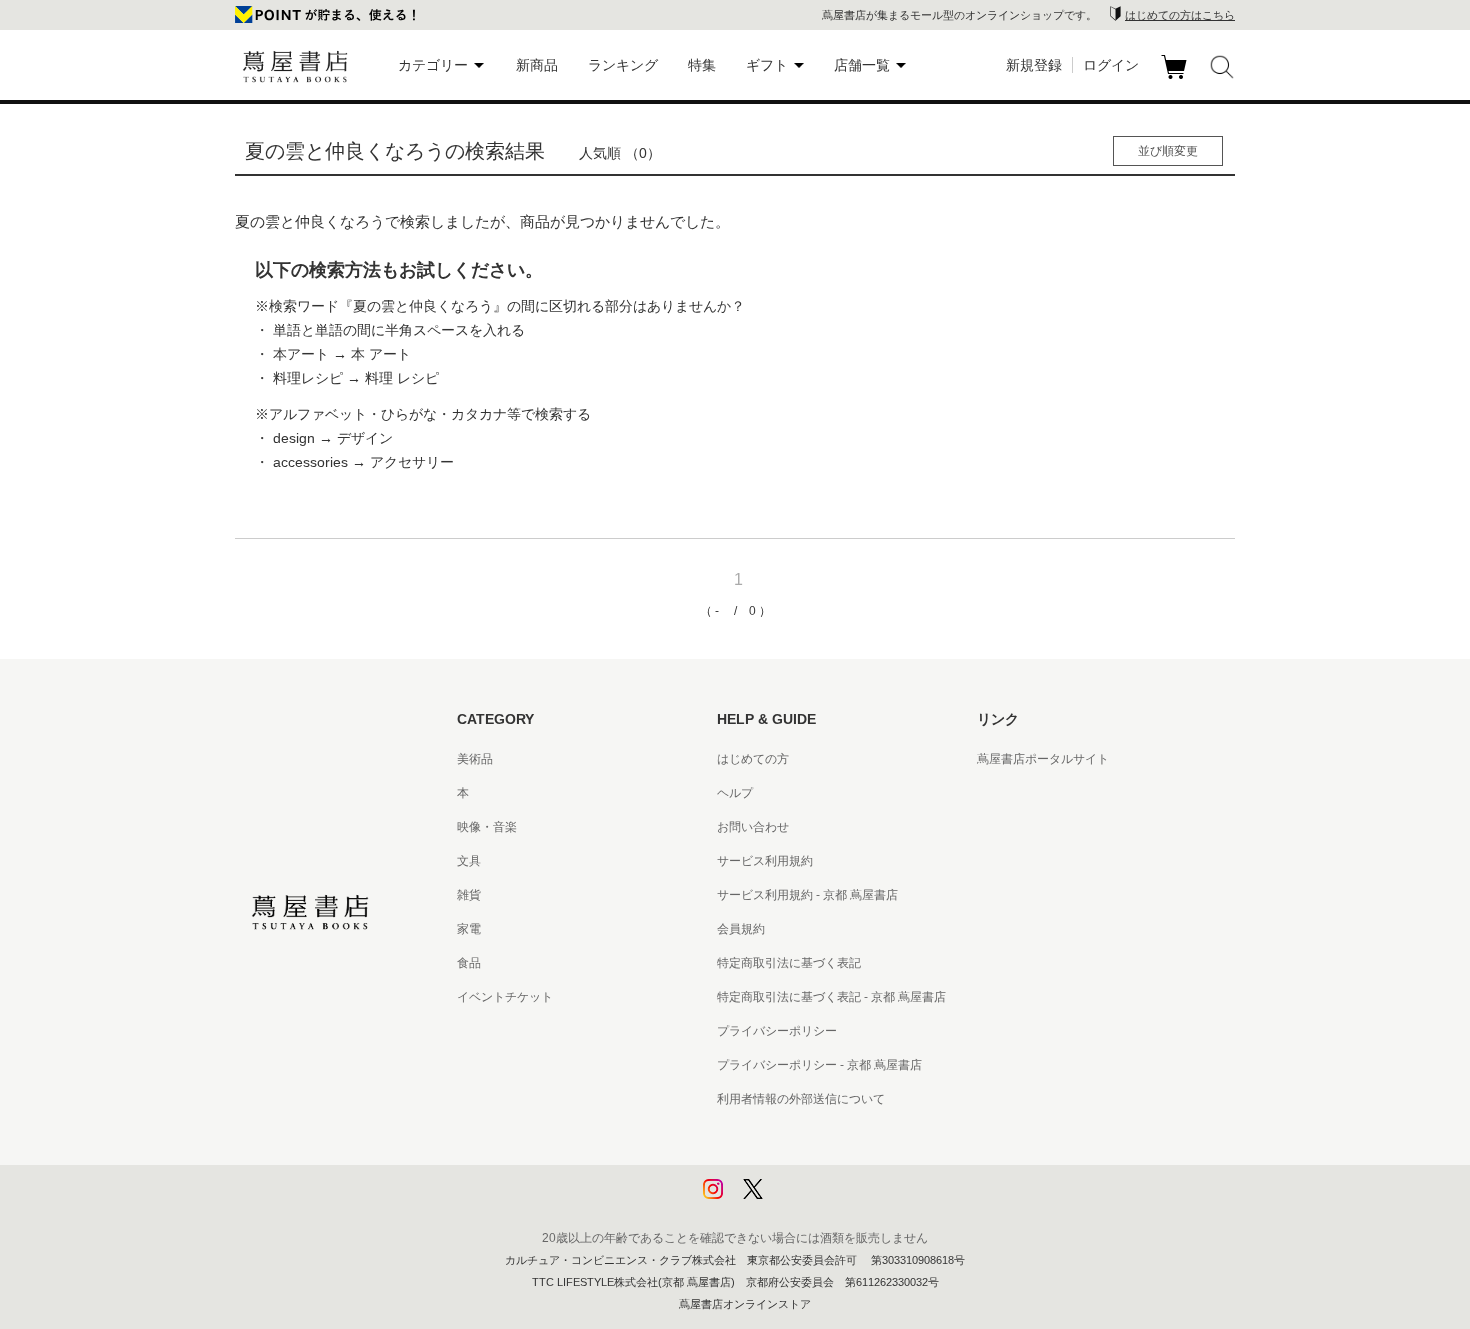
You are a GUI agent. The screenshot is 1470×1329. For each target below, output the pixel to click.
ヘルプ (735, 793)
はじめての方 (753, 759)
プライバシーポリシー (777, 1031)
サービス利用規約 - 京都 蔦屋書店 (807, 895)
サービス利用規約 (765, 861)
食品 (469, 963)
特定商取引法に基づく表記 (789, 963)
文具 (469, 861)
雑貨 (469, 895)
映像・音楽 (487, 827)
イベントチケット (505, 997)
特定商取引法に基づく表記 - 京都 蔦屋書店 (831, 997)
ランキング (623, 65)
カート (1176, 79)
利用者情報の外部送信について (801, 1099)
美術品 (475, 759)
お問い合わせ (753, 827)
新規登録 (1034, 65)
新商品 (537, 65)
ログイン (1111, 65)
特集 (702, 65)
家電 (469, 929)
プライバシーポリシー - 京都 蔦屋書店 (819, 1065)
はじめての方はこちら (1180, 15)
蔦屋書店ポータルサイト (1043, 759)
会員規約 (741, 929)
